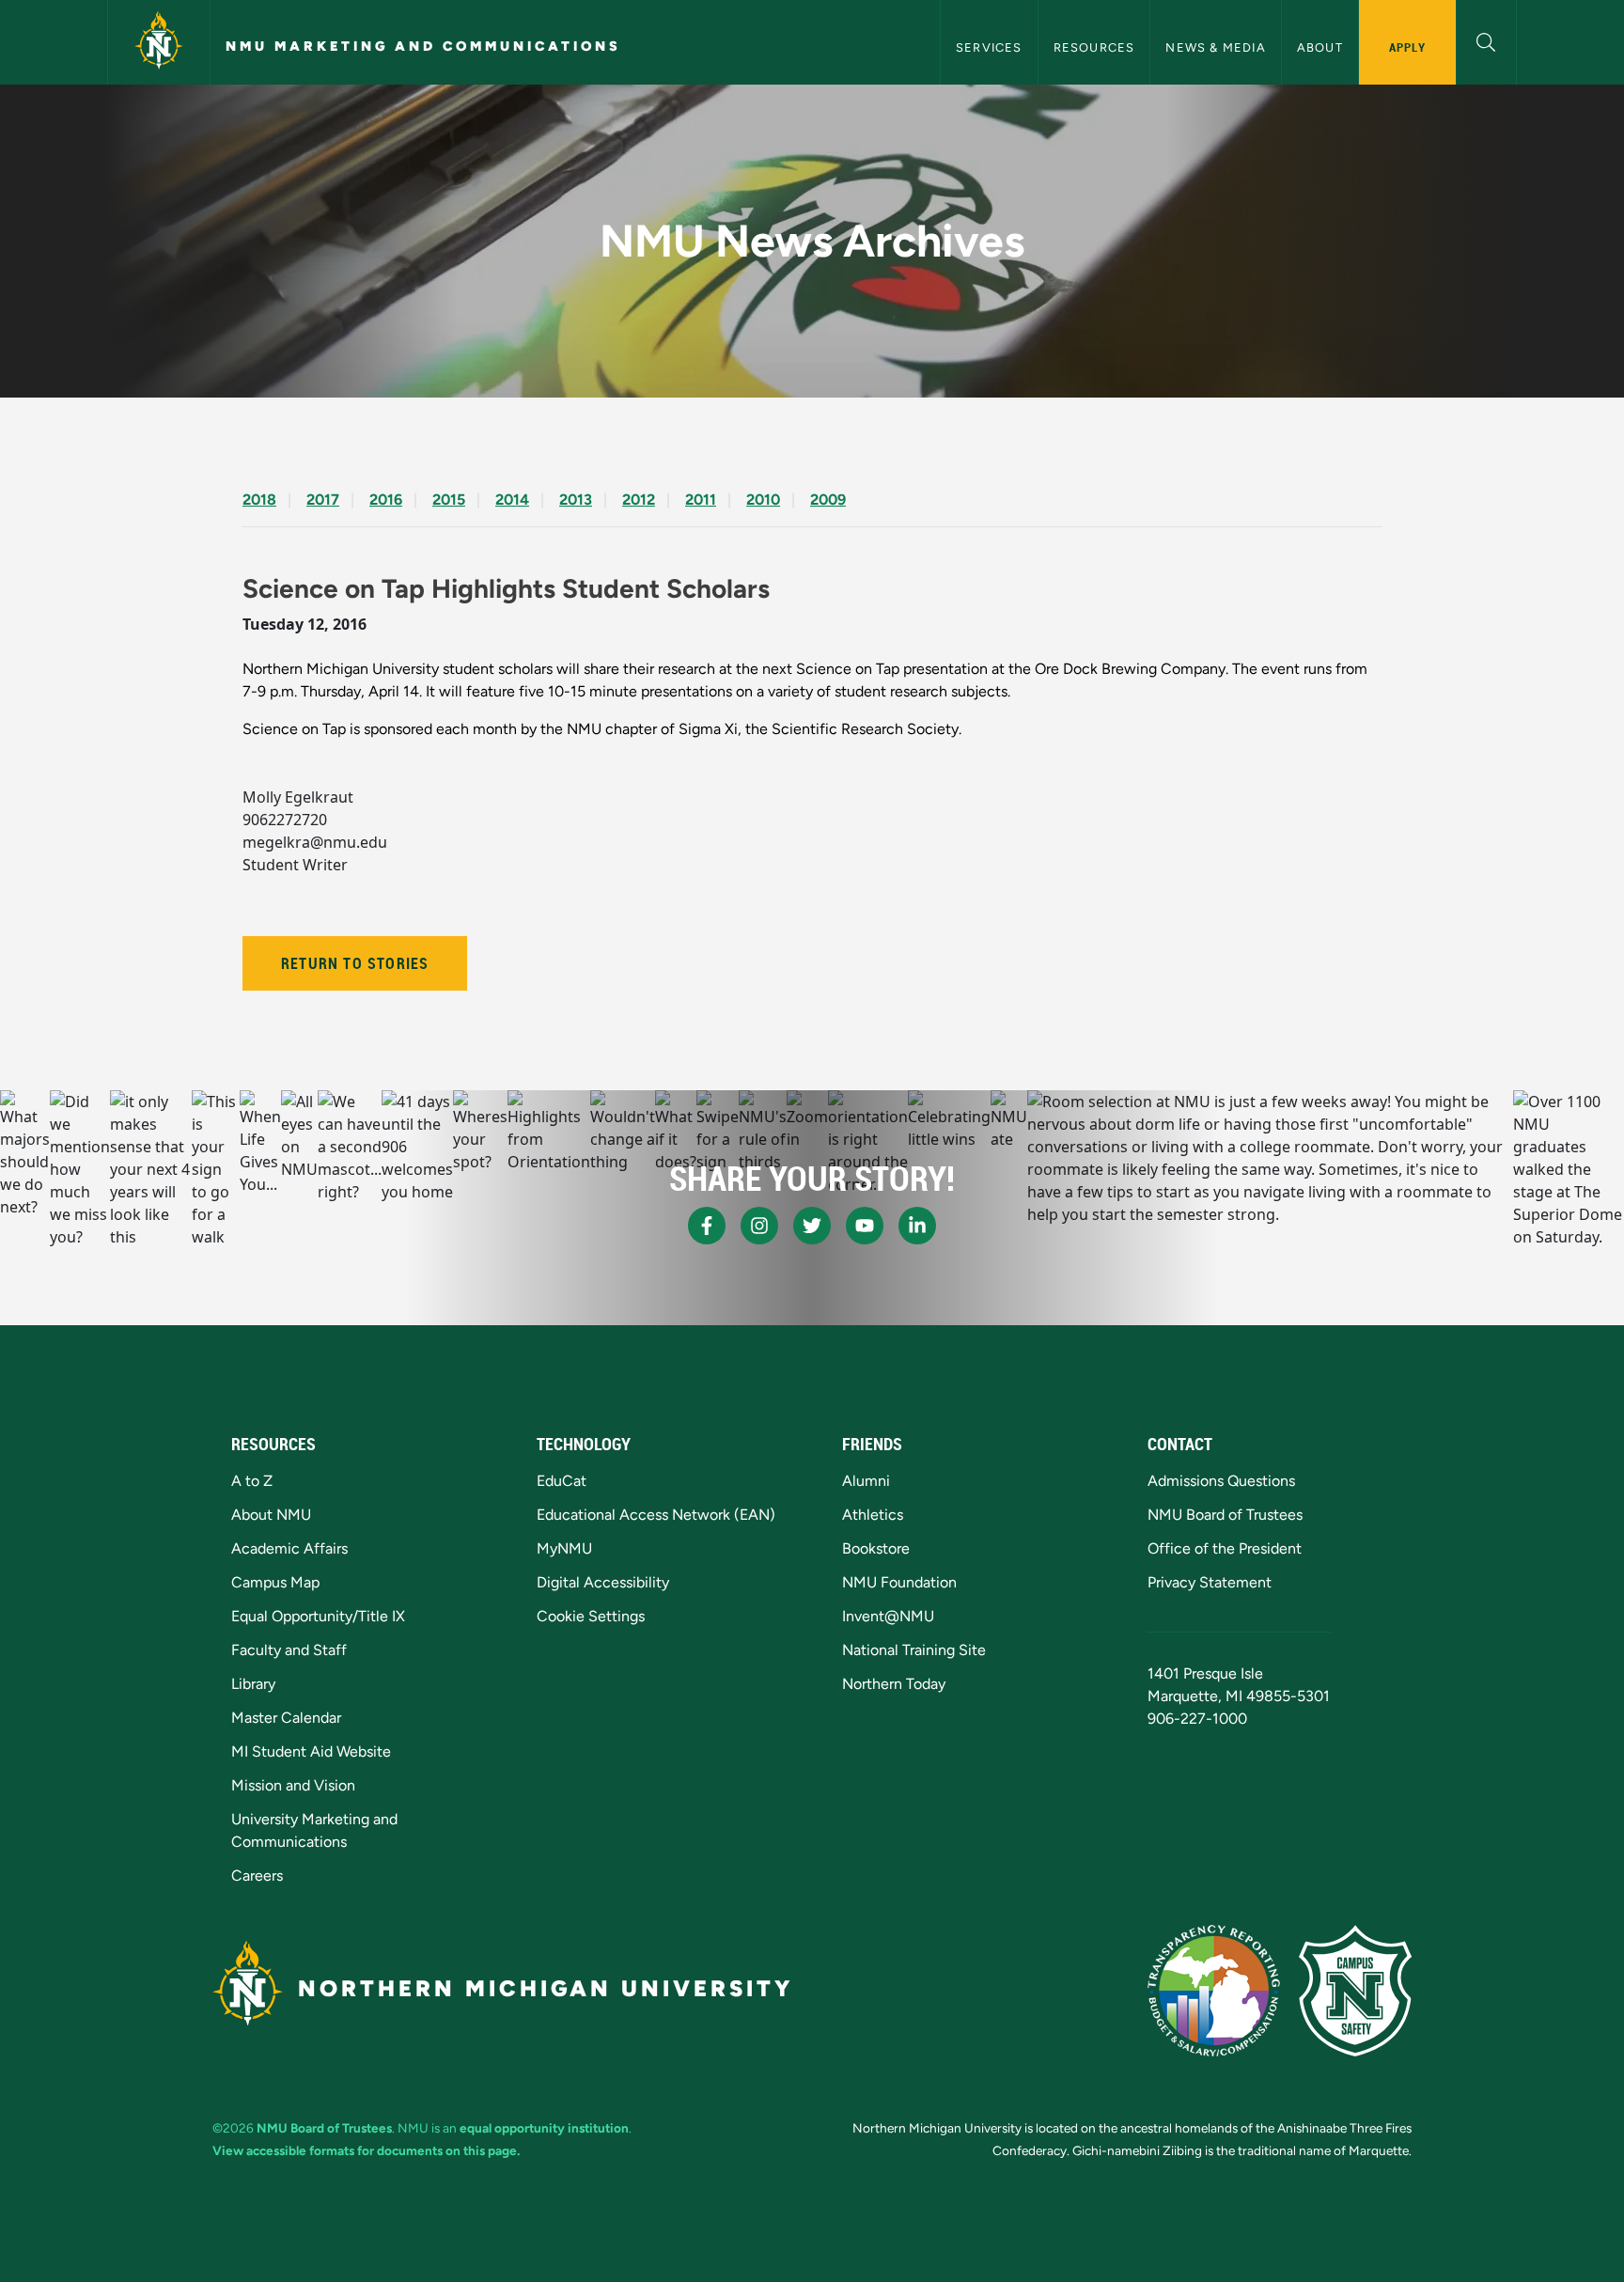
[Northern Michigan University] (159, 42)
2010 (763, 500)
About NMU (271, 1515)
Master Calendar (286, 1718)
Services (989, 47)
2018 (259, 500)
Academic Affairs (289, 1548)
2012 (639, 500)
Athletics (873, 1515)
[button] (1486, 40)
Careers (257, 1876)
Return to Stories (355, 963)
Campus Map (275, 1582)
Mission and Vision (293, 1785)
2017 (323, 500)
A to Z (252, 1481)
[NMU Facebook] (707, 1226)
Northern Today (894, 1684)
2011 (701, 500)
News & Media (1215, 47)
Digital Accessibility (603, 1582)
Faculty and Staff (289, 1650)
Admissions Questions (1221, 1481)
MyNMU (564, 1548)
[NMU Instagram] (759, 1226)
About (1320, 47)
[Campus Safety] (1355, 1991)
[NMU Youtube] (865, 1226)
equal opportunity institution (544, 2128)
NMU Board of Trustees (1225, 1515)
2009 (828, 500)
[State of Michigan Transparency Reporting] (1214, 1991)
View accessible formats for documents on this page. (366, 2150)
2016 (386, 500)
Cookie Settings (591, 1616)
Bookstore (876, 1548)
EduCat (562, 1481)
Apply (1407, 47)
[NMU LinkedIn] (917, 1226)
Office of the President (1225, 1548)
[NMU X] (812, 1226)
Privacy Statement (1210, 1582)
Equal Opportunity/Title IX (318, 1616)
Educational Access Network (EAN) (656, 1515)
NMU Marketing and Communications (423, 46)
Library (253, 1684)
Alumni (866, 1481)
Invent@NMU (888, 1616)
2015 (449, 500)
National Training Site (914, 1650)
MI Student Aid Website (311, 1751)
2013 (576, 500)
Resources (1094, 47)
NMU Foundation (899, 1582)
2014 (512, 500)
